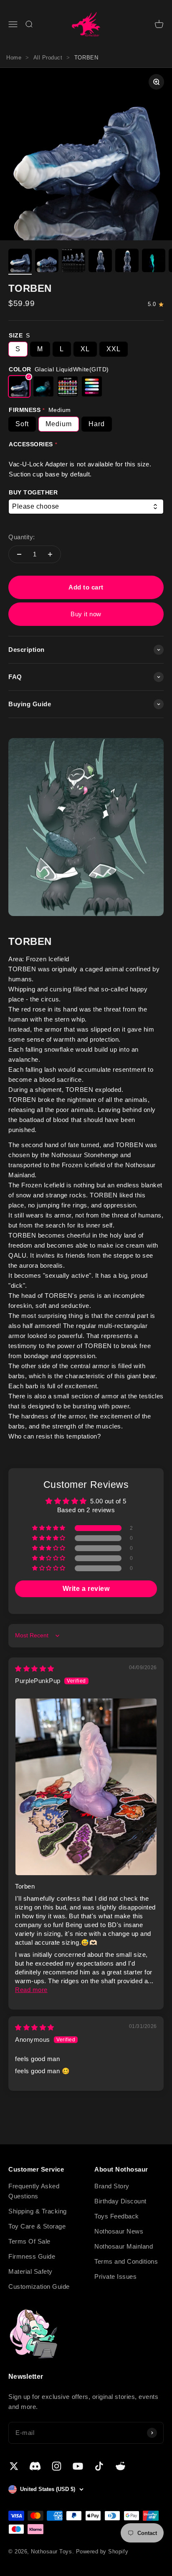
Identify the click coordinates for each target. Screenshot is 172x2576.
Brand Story (112, 2186)
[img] (35, 1669)
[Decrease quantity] (19, 554)
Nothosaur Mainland (124, 2246)
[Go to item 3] (73, 262)
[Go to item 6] (154, 262)
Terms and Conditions (126, 2261)
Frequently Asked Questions (34, 2191)
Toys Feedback (117, 2216)
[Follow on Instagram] (57, 2466)
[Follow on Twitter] (14, 2466)
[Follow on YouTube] (78, 2466)
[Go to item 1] (20, 262)
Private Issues (115, 2276)
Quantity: (22, 537)
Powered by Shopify (102, 2552)
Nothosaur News (119, 2231)
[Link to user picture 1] (86, 1787)
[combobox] (86, 507)
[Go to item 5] (127, 262)
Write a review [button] (86, 1589)
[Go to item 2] (47, 262)
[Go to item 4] (100, 262)
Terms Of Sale (29, 2241)
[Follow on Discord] (35, 2466)
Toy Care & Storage (37, 2226)
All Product (48, 58)
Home (14, 58)
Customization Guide (39, 2286)
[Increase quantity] (50, 554)
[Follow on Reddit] (120, 2466)
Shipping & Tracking (38, 2211)
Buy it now (86, 614)
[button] (49, 1528)
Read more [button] (31, 1990)
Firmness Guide (32, 2256)
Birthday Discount (120, 2201)
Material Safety (30, 2271)
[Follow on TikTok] (99, 2466)
